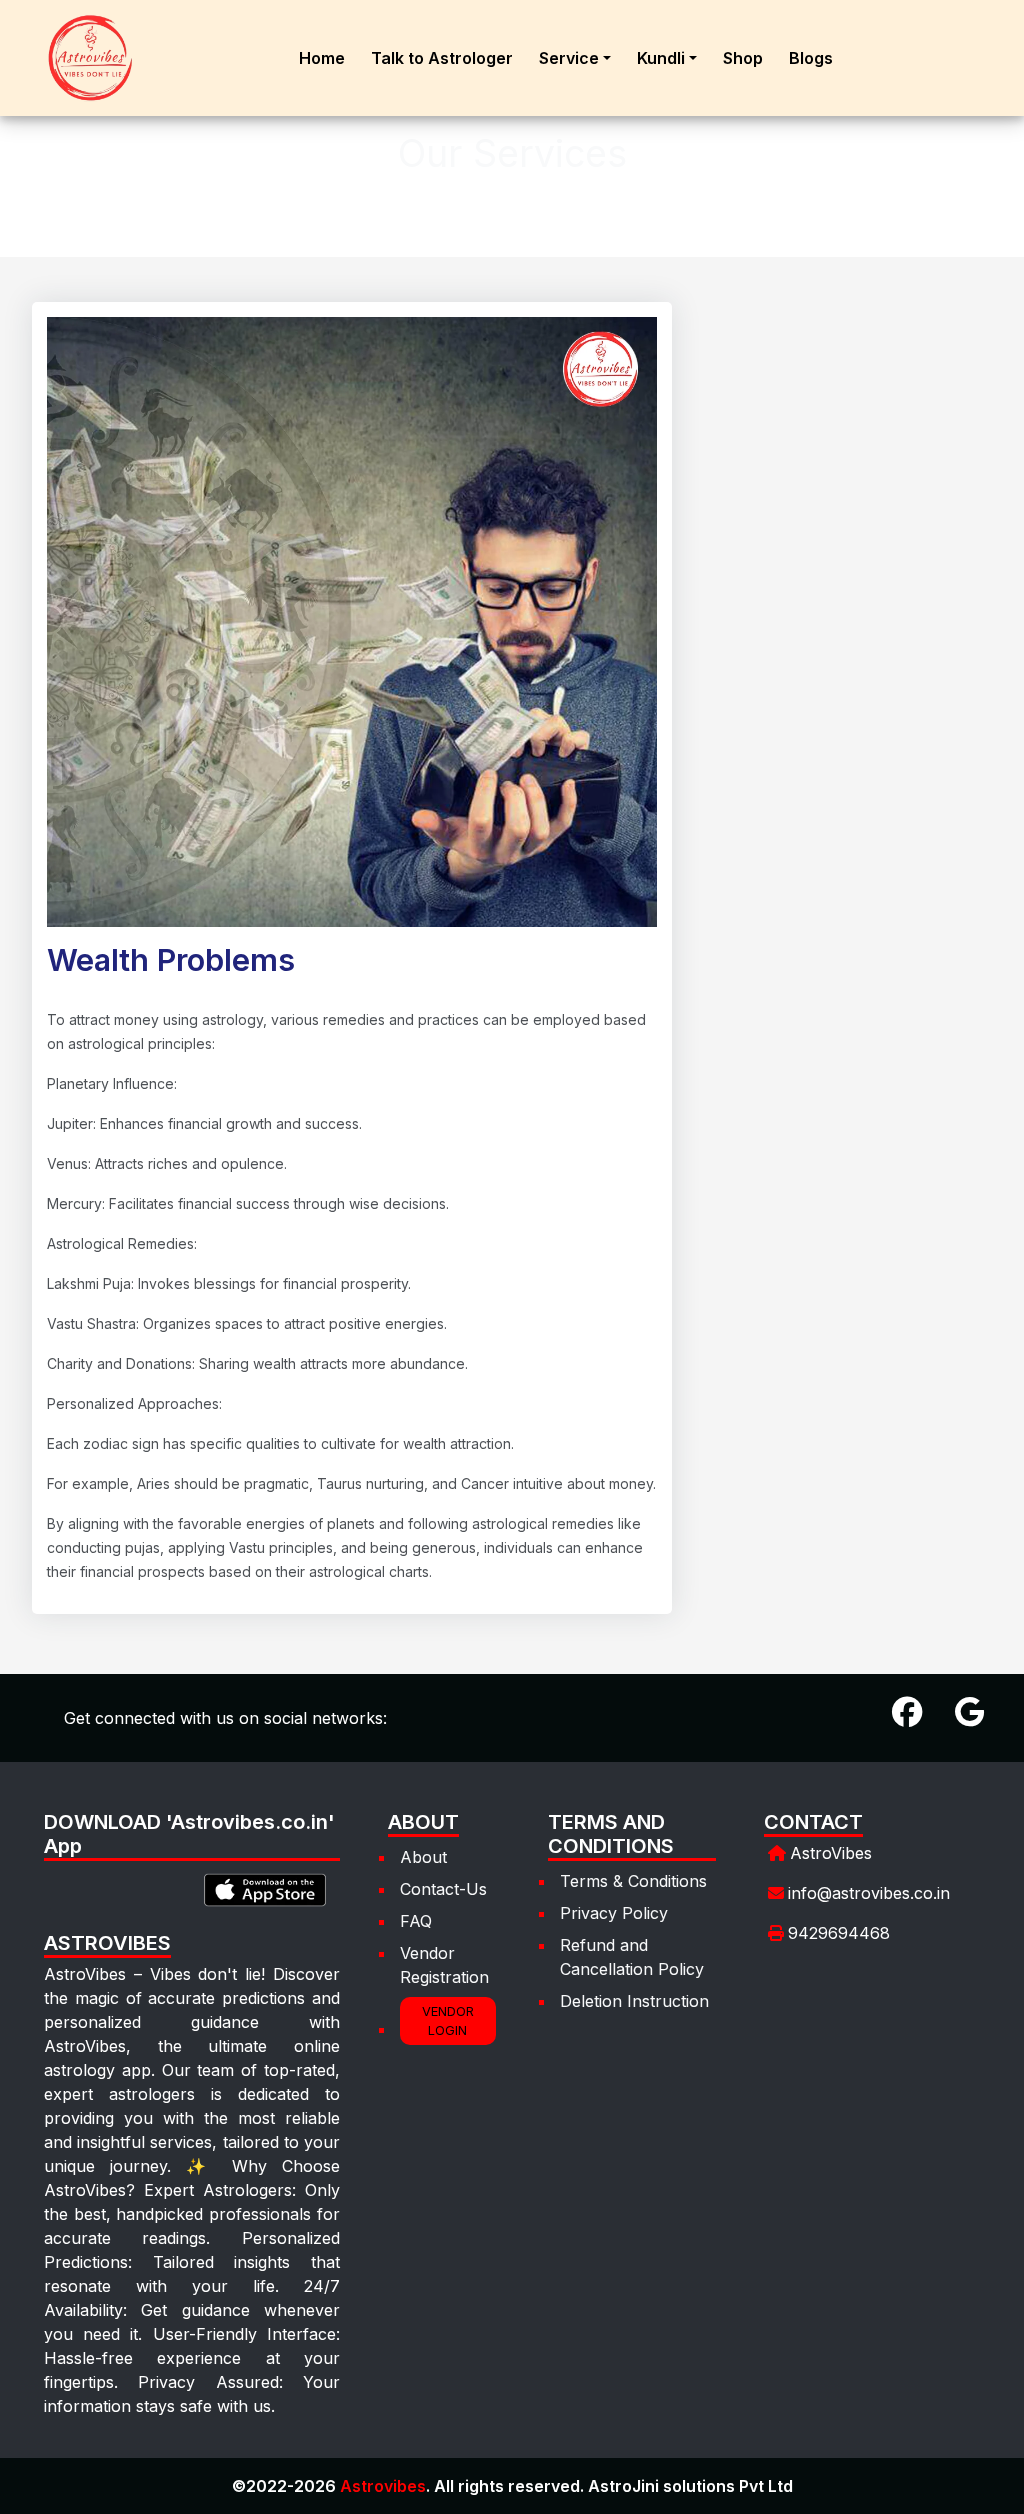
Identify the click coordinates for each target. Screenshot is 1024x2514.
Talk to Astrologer (442, 58)
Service (569, 58)
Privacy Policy (614, 1913)
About (423, 1857)
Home (322, 58)
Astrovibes (383, 2486)
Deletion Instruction (634, 2001)
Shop (743, 58)
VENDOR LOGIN (448, 2021)
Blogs (811, 58)
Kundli (661, 58)
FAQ (416, 1921)
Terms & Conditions (633, 1881)
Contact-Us (443, 1889)
